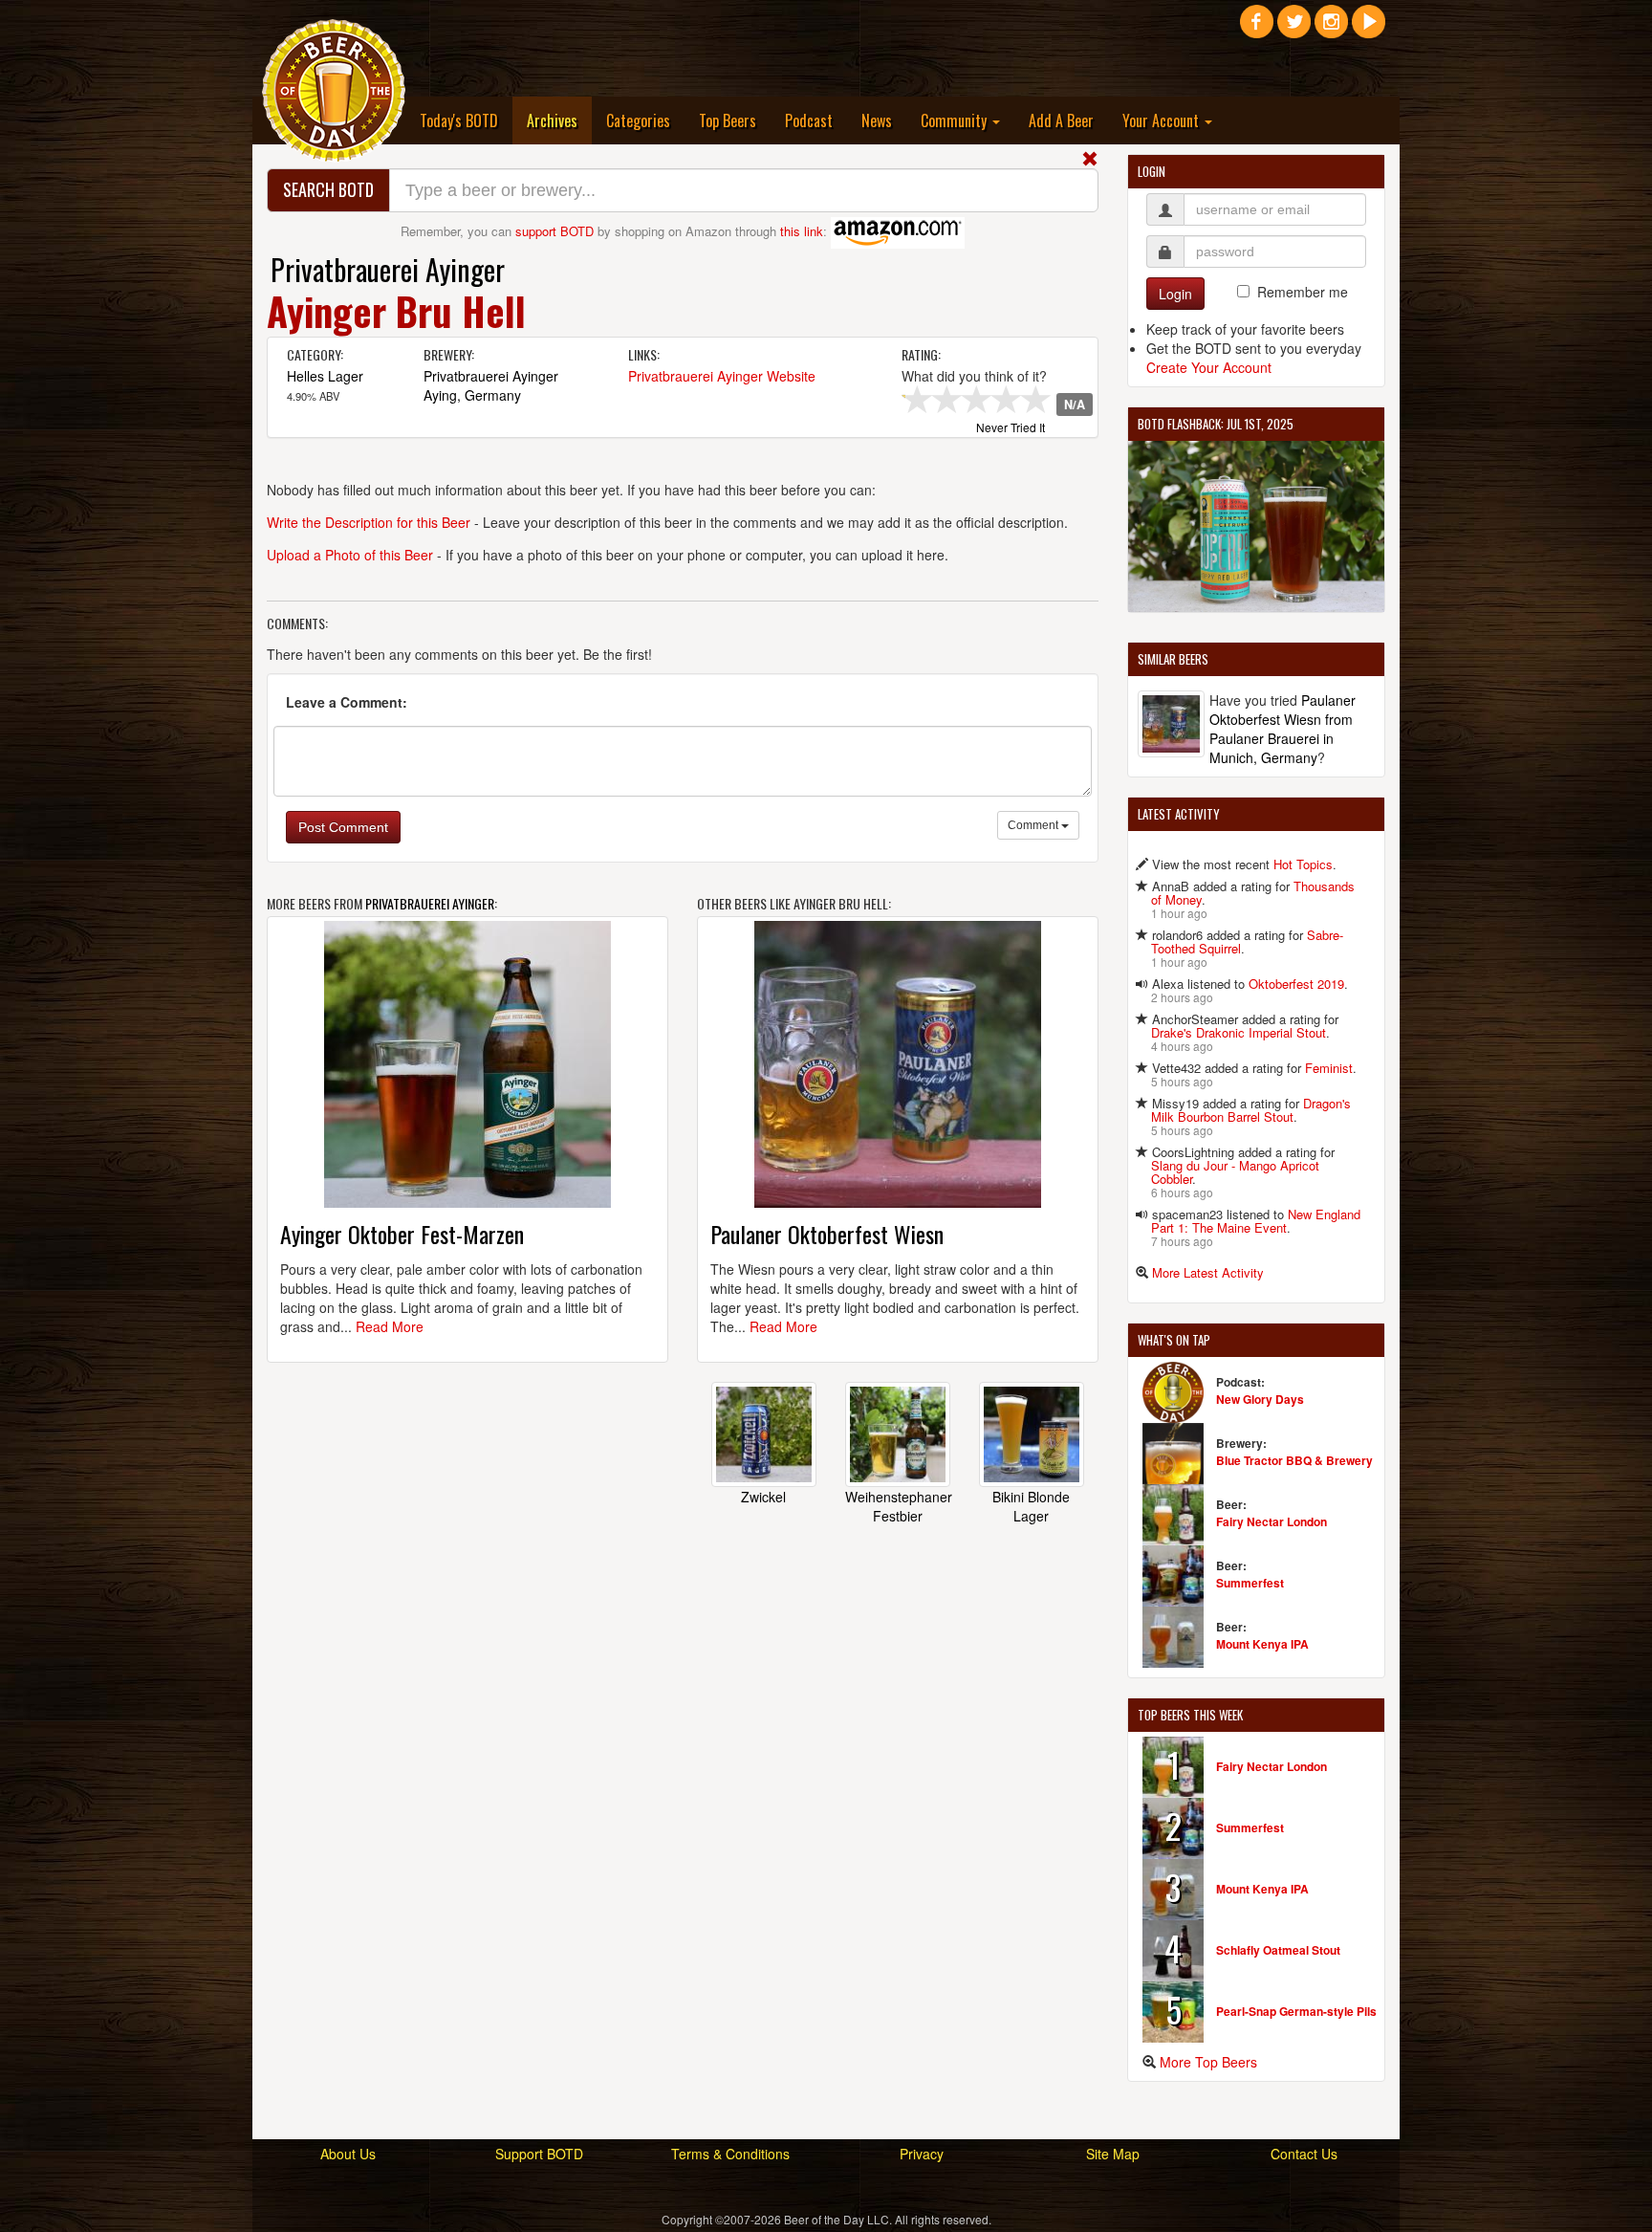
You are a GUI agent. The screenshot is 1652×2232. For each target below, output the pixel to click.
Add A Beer (1061, 120)
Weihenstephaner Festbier (899, 1506)
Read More (390, 1326)
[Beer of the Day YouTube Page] (1369, 29)
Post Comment (343, 827)
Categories (638, 120)
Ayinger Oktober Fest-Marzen (402, 1234)
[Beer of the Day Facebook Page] (1257, 29)
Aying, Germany (472, 395)
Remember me (1303, 292)
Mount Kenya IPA (1262, 1644)
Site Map (1113, 2154)
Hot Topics (1303, 864)
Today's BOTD (459, 120)
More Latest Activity (1208, 1272)
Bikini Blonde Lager (1031, 1506)
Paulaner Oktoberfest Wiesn (827, 1234)
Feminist (1329, 1068)
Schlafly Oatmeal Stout (1278, 1950)
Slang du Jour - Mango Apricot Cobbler (1235, 1172)
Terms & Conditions (730, 2154)
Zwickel (763, 1497)
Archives (559, 120)
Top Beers (728, 120)
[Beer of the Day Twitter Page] (1294, 29)
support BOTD (554, 231)
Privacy (922, 2154)
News (877, 120)
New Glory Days (1260, 1399)
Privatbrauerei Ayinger (388, 269)
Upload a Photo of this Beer (350, 555)
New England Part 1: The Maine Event (1256, 1221)
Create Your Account (1209, 367)
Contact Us (1304, 2154)
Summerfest (1250, 1583)
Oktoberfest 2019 (1296, 984)
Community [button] (956, 120)
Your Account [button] (1163, 120)
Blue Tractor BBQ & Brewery (1294, 1460)
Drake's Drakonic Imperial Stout (1239, 1032)
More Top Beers (1208, 2062)
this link (802, 231)
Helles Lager (325, 376)
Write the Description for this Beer (369, 522)
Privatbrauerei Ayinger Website (722, 376)
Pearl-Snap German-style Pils (1296, 2011)
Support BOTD (539, 2154)
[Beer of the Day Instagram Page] (1331, 29)
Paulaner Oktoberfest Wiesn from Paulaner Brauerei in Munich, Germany (1282, 729)
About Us (348, 2154)
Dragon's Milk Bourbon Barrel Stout (1251, 1110)
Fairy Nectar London (1272, 1521)
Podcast (809, 120)
